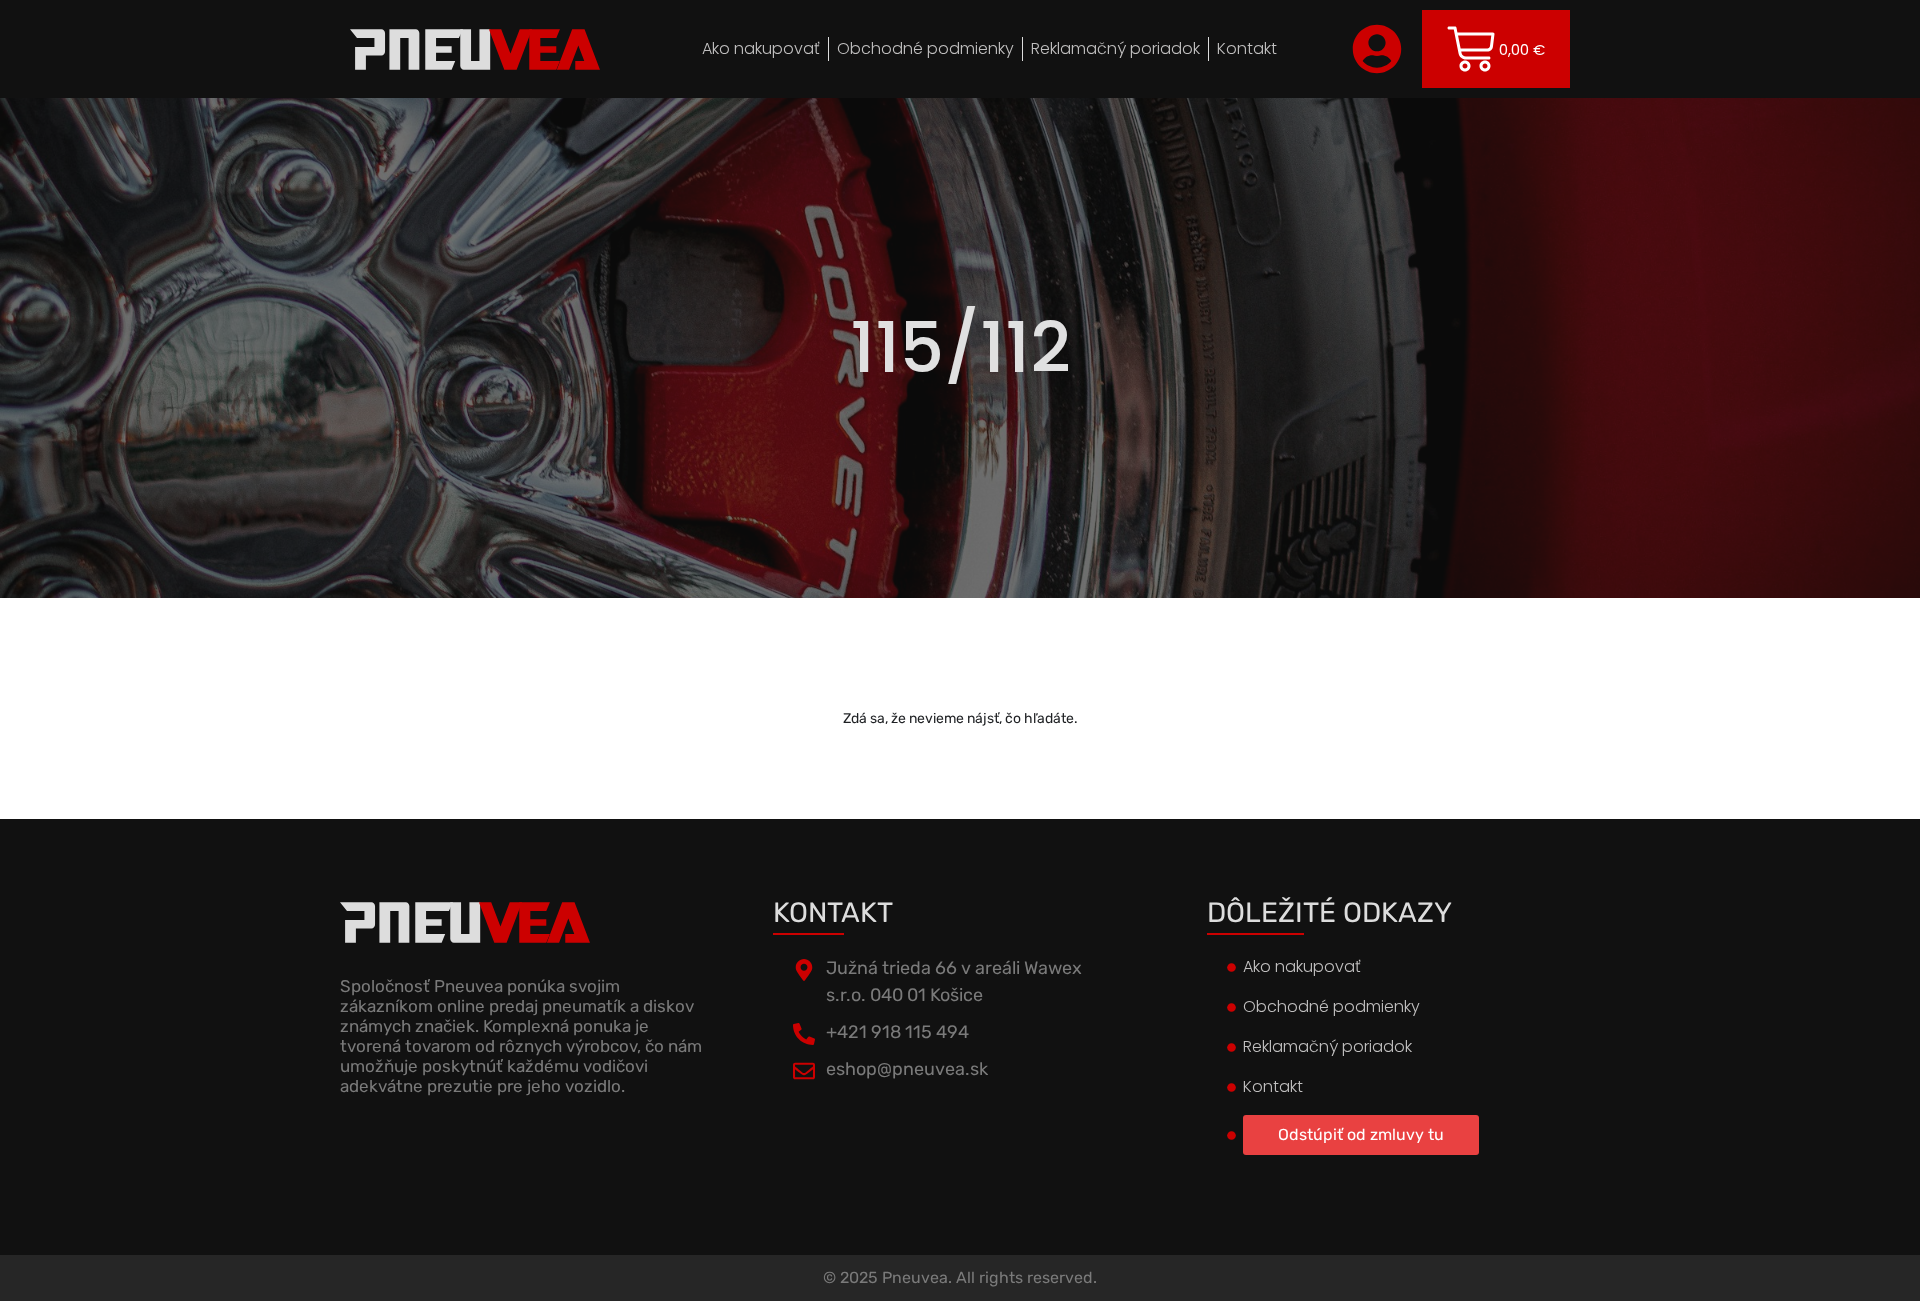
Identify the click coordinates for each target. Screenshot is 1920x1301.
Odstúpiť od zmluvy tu (1361, 1134)
